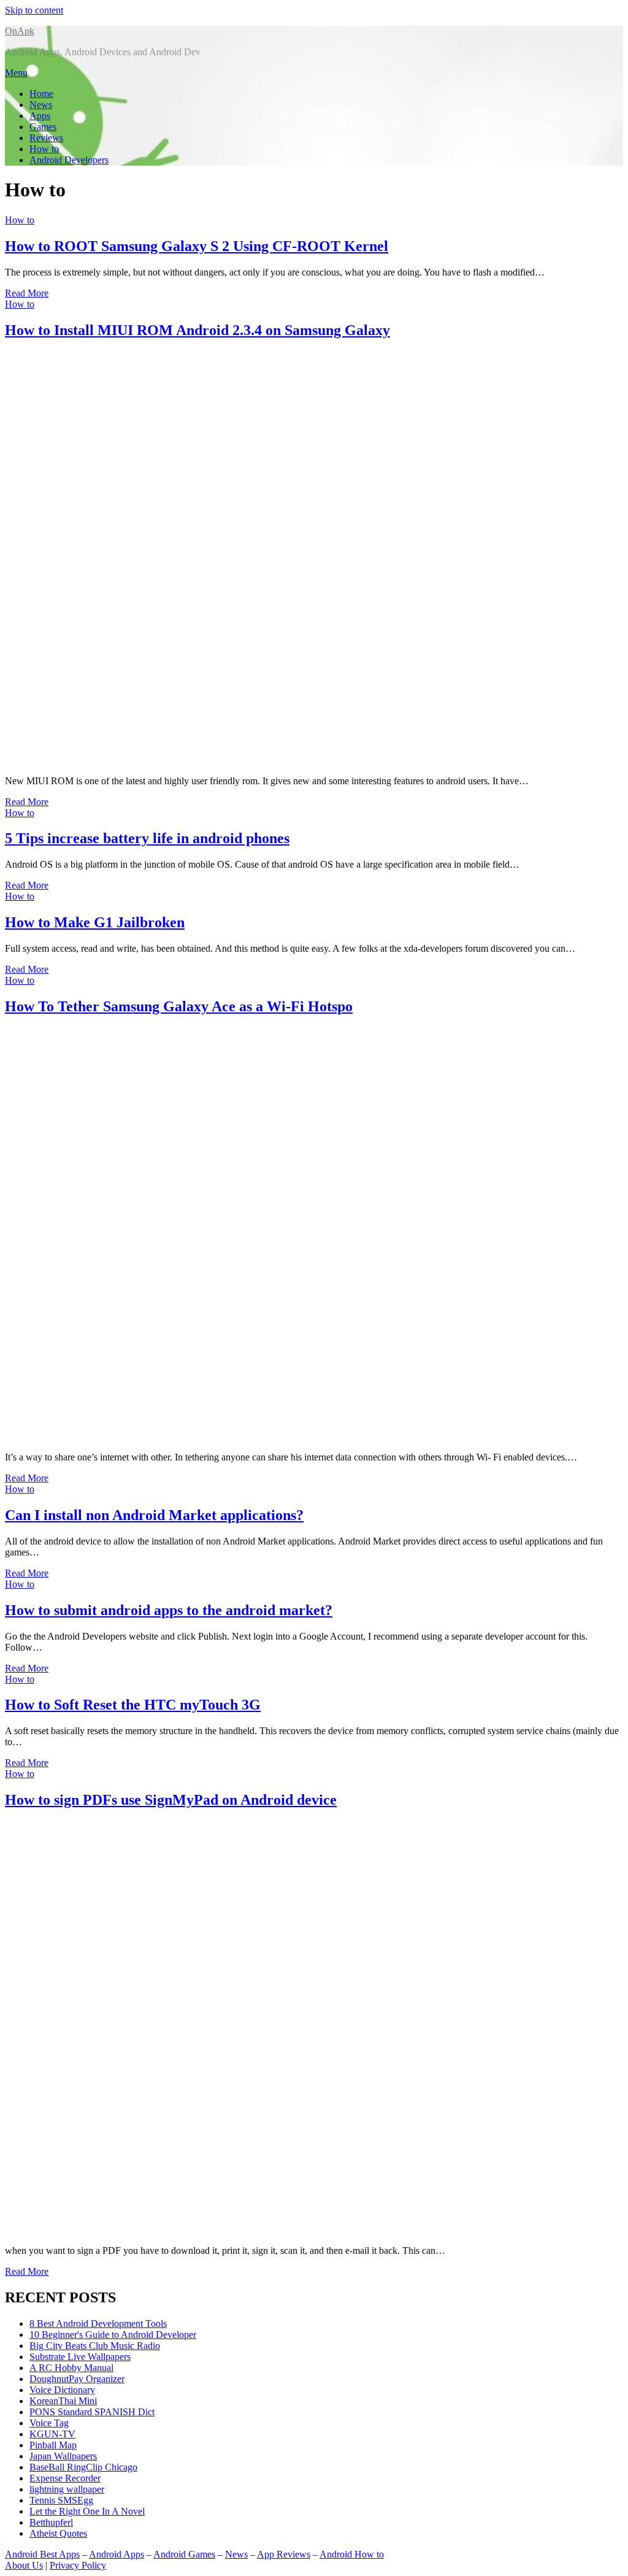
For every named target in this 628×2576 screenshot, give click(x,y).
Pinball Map (53, 2445)
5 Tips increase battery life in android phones (147, 838)
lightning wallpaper (67, 2489)
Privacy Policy (78, 2565)
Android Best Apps (42, 2554)
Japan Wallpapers (63, 2456)
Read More (27, 293)
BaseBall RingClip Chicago (83, 2467)
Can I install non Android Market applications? (154, 1515)
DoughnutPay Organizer (77, 2379)
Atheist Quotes (58, 2533)
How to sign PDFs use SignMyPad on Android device (171, 1800)
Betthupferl (51, 2522)
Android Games (184, 2554)
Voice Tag (49, 2423)
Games (43, 127)
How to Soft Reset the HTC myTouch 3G (133, 1705)
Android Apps (117, 2554)
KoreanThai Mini (63, 2401)
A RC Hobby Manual (71, 2368)
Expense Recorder (65, 2478)
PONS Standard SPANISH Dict (92, 2412)
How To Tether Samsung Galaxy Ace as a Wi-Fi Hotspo (179, 1006)
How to (44, 149)
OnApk (20, 31)
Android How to (352, 2554)
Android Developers (69, 160)
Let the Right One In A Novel (87, 2511)
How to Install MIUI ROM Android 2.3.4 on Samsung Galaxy (197, 330)
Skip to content (34, 10)
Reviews (46, 138)
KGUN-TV (52, 2434)
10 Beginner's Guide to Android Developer (113, 2335)
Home (41, 94)
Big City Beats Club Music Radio (95, 2346)
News (41, 105)
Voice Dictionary (62, 2390)
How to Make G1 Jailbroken (95, 922)
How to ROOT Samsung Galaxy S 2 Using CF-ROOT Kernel (197, 246)
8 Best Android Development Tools (98, 2323)
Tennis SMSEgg (61, 2500)
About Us (24, 2565)
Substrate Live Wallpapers (80, 2357)
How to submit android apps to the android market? (169, 1610)
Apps (40, 116)
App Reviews (284, 2554)
